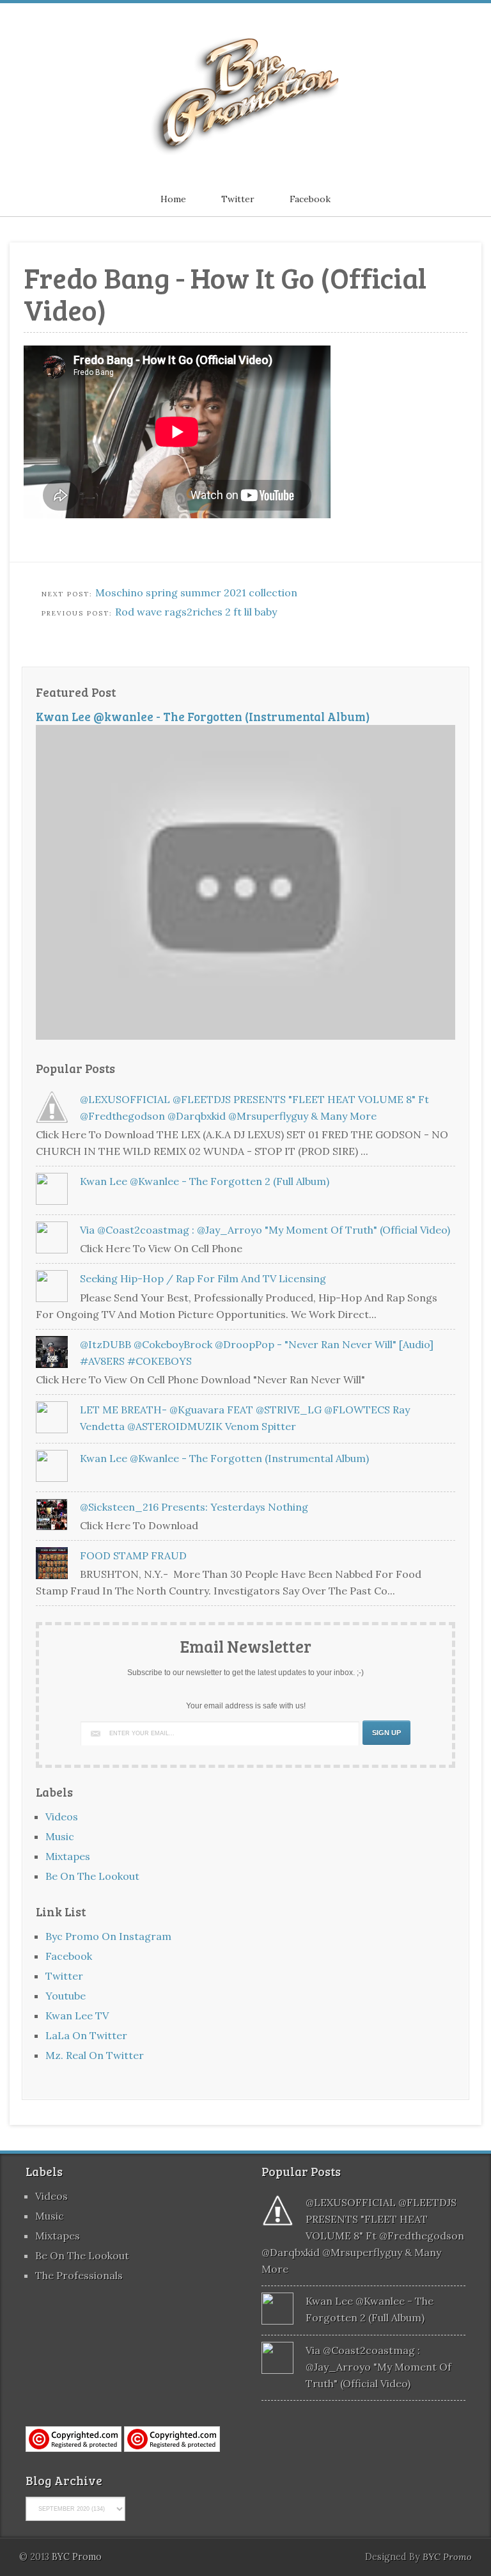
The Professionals (79, 2275)
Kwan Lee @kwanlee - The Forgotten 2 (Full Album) (205, 1181)
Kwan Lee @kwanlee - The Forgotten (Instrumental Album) (203, 716)
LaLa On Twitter (86, 2035)
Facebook (310, 199)
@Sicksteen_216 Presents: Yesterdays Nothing (194, 1507)
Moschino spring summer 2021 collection (196, 592)
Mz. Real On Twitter (95, 2055)
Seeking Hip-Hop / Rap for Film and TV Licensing (203, 1278)
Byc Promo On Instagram (108, 1936)
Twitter (238, 199)
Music (60, 1836)
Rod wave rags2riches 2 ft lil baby (196, 612)
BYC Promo (447, 2557)
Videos (62, 1817)
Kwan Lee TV (77, 2015)
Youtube (66, 1996)
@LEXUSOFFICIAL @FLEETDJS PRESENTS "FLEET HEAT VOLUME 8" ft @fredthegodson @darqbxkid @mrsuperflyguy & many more (363, 2236)
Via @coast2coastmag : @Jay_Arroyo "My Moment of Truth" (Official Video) (265, 1230)
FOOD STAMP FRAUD (133, 1555)
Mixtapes (68, 1856)
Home (173, 199)
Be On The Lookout (92, 1876)
